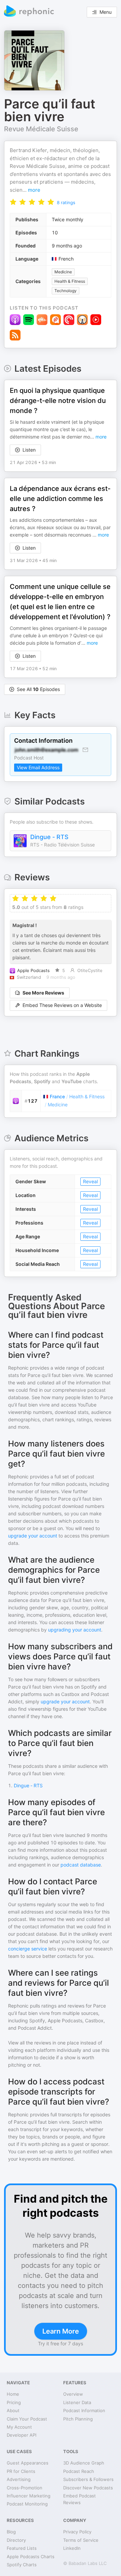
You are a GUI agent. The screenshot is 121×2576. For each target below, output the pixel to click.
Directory (16, 2540)
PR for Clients (21, 2471)
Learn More (61, 2331)
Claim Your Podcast (27, 2419)
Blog (11, 2532)
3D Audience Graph (84, 2463)
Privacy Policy (77, 2532)
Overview (73, 2394)
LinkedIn (72, 2548)
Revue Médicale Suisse (41, 129)
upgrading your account (75, 1630)
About (13, 2410)
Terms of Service (81, 2540)
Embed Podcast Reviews (79, 2499)
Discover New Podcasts (88, 2488)
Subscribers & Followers (88, 2479)
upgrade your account (33, 1536)
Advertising (19, 2479)
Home (13, 2394)
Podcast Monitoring (27, 2504)
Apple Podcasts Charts (31, 2557)
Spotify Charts (22, 2565)
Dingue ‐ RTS (49, 837)
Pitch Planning (78, 2419)
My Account (19, 2427)
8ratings (66, 202)
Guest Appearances (28, 2463)
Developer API (22, 2435)
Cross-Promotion (25, 2488)
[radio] (13, 202)
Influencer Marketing (29, 2496)
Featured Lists (22, 2548)
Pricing (14, 2402)
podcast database (81, 1865)
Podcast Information (84, 2410)
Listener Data (77, 2402)
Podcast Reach (79, 2471)
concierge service (28, 1949)
